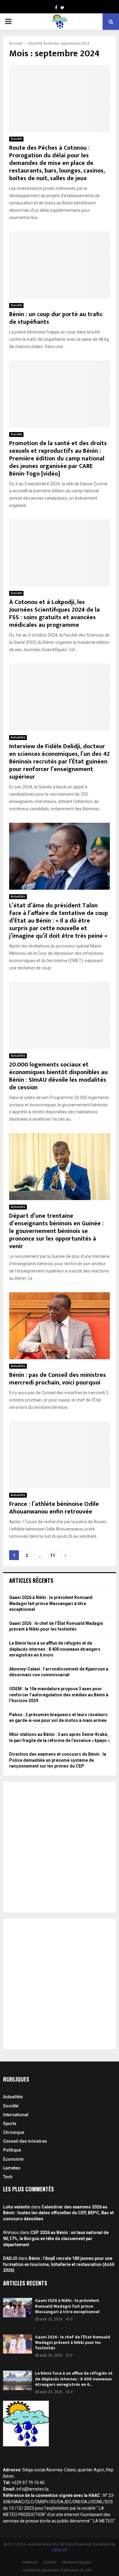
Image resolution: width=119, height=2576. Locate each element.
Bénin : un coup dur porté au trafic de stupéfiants (56, 318)
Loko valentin (17, 2207)
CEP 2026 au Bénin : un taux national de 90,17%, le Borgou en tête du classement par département (56, 2238)
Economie (13, 2159)
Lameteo (12, 2168)
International (16, 2115)
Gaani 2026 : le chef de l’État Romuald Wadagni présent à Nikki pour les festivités (73, 2342)
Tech (8, 2177)
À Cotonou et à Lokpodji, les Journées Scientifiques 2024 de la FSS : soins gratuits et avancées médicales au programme (54, 614)
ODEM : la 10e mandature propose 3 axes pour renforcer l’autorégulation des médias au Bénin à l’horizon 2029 (59, 1695)
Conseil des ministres (25, 2141)
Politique (12, 2150)
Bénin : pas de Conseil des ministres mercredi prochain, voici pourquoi (58, 1379)
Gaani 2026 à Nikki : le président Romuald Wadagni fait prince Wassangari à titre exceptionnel (51, 1603)
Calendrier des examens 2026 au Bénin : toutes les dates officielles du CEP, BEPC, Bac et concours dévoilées (58, 2213)
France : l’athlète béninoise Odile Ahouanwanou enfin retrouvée (54, 1508)
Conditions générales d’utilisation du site (57, 2570)
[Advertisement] (60, 1847)
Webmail (30, 2562)
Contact (50, 2562)
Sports (10, 2124)
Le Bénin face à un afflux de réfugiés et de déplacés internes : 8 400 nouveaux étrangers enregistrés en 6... (74, 2379)
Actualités (18, 737)
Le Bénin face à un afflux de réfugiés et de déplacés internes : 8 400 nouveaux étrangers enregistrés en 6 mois (55, 1649)
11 (52, 1555)
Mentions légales (77, 2562)
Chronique (14, 2132)
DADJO (10, 2258)
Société (16, 139)
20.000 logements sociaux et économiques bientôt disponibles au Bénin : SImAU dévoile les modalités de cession (58, 1076)
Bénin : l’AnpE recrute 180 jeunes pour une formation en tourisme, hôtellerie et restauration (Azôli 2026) (59, 2264)
